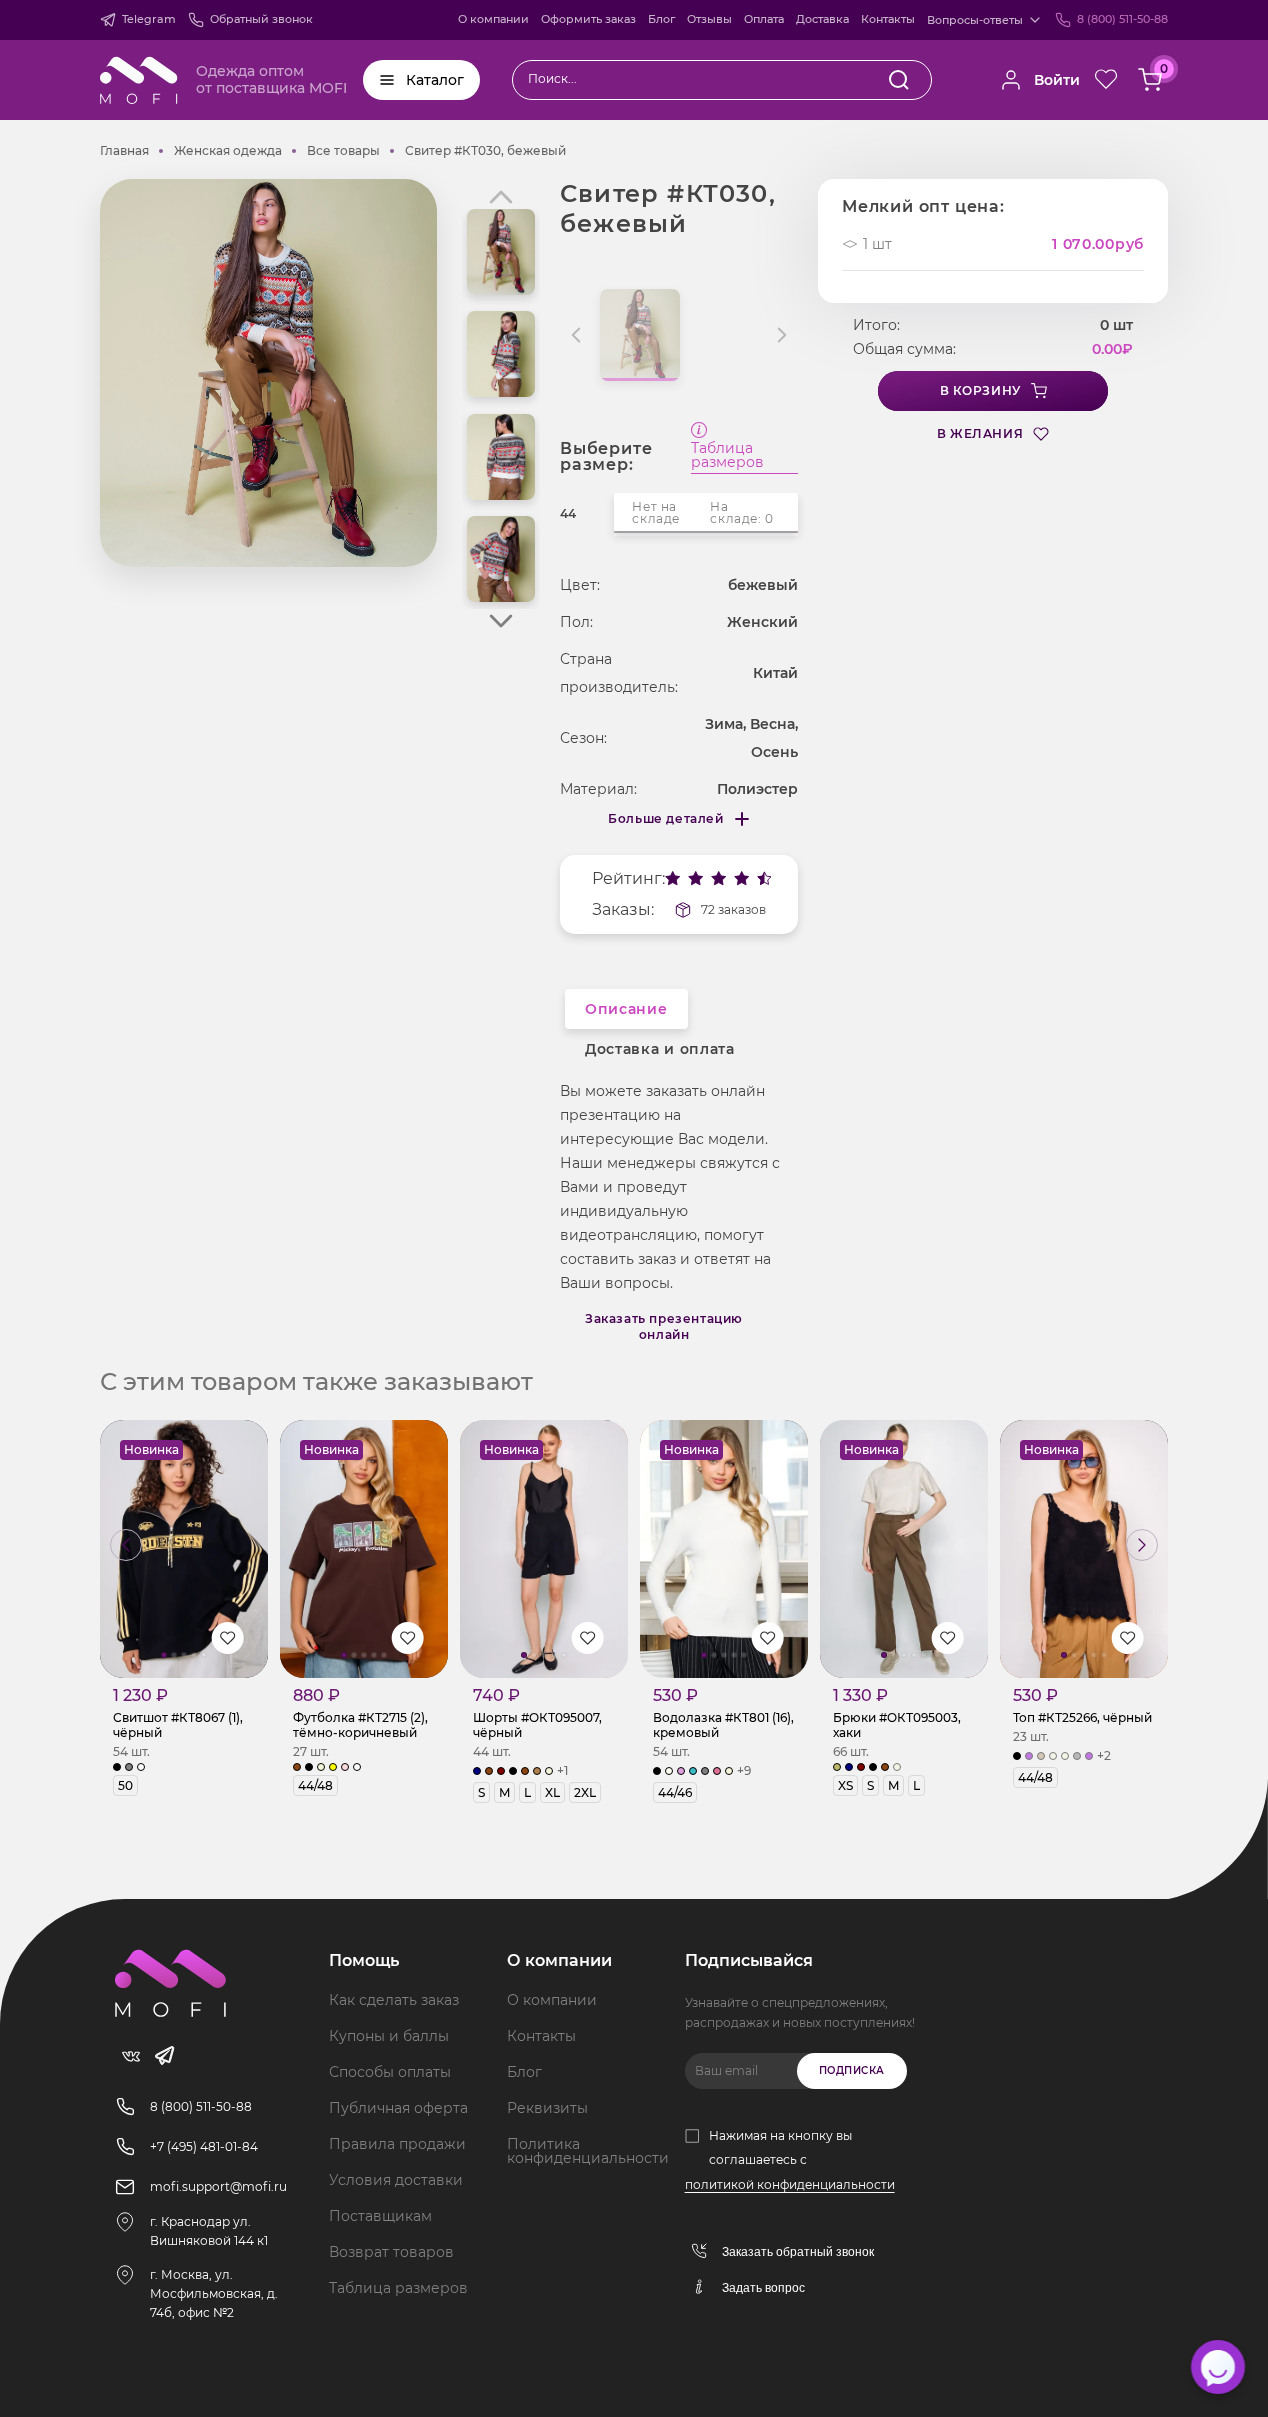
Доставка (822, 19)
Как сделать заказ (394, 2000)
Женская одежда (228, 150)
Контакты (888, 19)
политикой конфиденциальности (790, 2184)
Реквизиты (547, 2108)
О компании (493, 19)
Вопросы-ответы (975, 20)
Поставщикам (380, 2216)
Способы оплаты (390, 2072)
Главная (124, 150)
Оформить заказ (588, 19)
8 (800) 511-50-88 (1122, 19)
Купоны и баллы (389, 2036)
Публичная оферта (398, 2108)
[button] (501, 621)
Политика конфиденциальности (588, 2151)
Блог (661, 19)
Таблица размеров (727, 456)
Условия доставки (396, 2180)
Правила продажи (397, 2144)
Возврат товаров (391, 2252)
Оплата (764, 19)
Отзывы (709, 19)
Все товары (343, 150)
